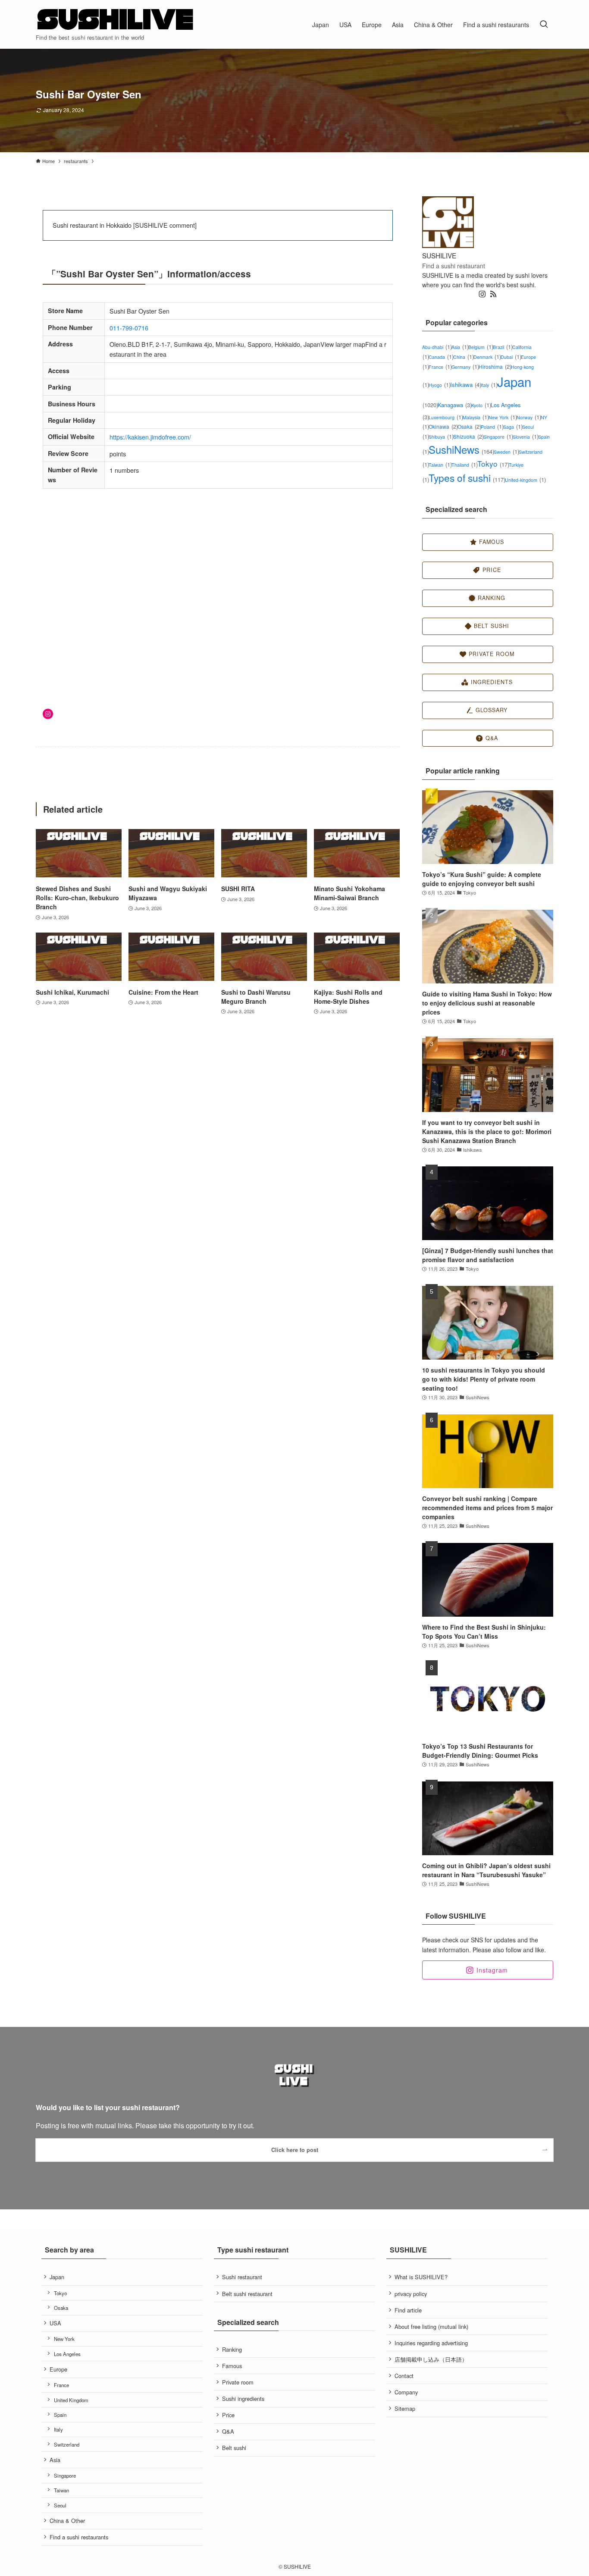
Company (406, 2392)
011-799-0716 (129, 328)
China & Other (67, 2521)
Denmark (487, 357)
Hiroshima (495, 366)
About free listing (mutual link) (431, 2326)
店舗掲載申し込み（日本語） (431, 2359)
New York (503, 417)
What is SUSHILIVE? (421, 2277)
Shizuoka (468, 436)
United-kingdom (525, 480)
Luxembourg (446, 417)
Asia (460, 347)
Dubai (511, 357)
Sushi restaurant (242, 2277)
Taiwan (440, 465)
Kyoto (481, 405)
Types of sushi (467, 478)
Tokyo (493, 463)
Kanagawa (455, 405)
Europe (58, 2369)
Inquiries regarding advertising (431, 2343)
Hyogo (439, 385)
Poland (492, 427)
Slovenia (525, 437)
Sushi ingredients (243, 2399)
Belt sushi (234, 2448)
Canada (441, 357)
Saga (513, 427)
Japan (57, 2277)
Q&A (228, 2431)
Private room (238, 2382)
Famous (232, 2366)
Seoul (60, 2505)
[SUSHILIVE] (116, 20)
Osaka (469, 426)
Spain (60, 2415)
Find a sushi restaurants (79, 2537)
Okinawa (443, 426)
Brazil (503, 347)
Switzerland (67, 2444)
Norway (529, 417)
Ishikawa (466, 385)
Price (228, 2415)
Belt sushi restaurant (247, 2294)
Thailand (464, 465)
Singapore (498, 437)
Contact (404, 2376)
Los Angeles (67, 2354)
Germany (465, 367)
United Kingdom (71, 2400)
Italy (489, 385)
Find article (408, 2310)
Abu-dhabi (437, 347)
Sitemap (405, 2408)
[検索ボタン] (544, 24)
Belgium (481, 347)
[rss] (493, 294)
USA (55, 2323)
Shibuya (441, 437)
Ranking (232, 2349)
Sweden (506, 452)
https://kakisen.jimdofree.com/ (150, 437)
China (463, 357)
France (440, 367)
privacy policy (411, 2294)
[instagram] (482, 294)
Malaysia (476, 417)
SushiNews (461, 449)
